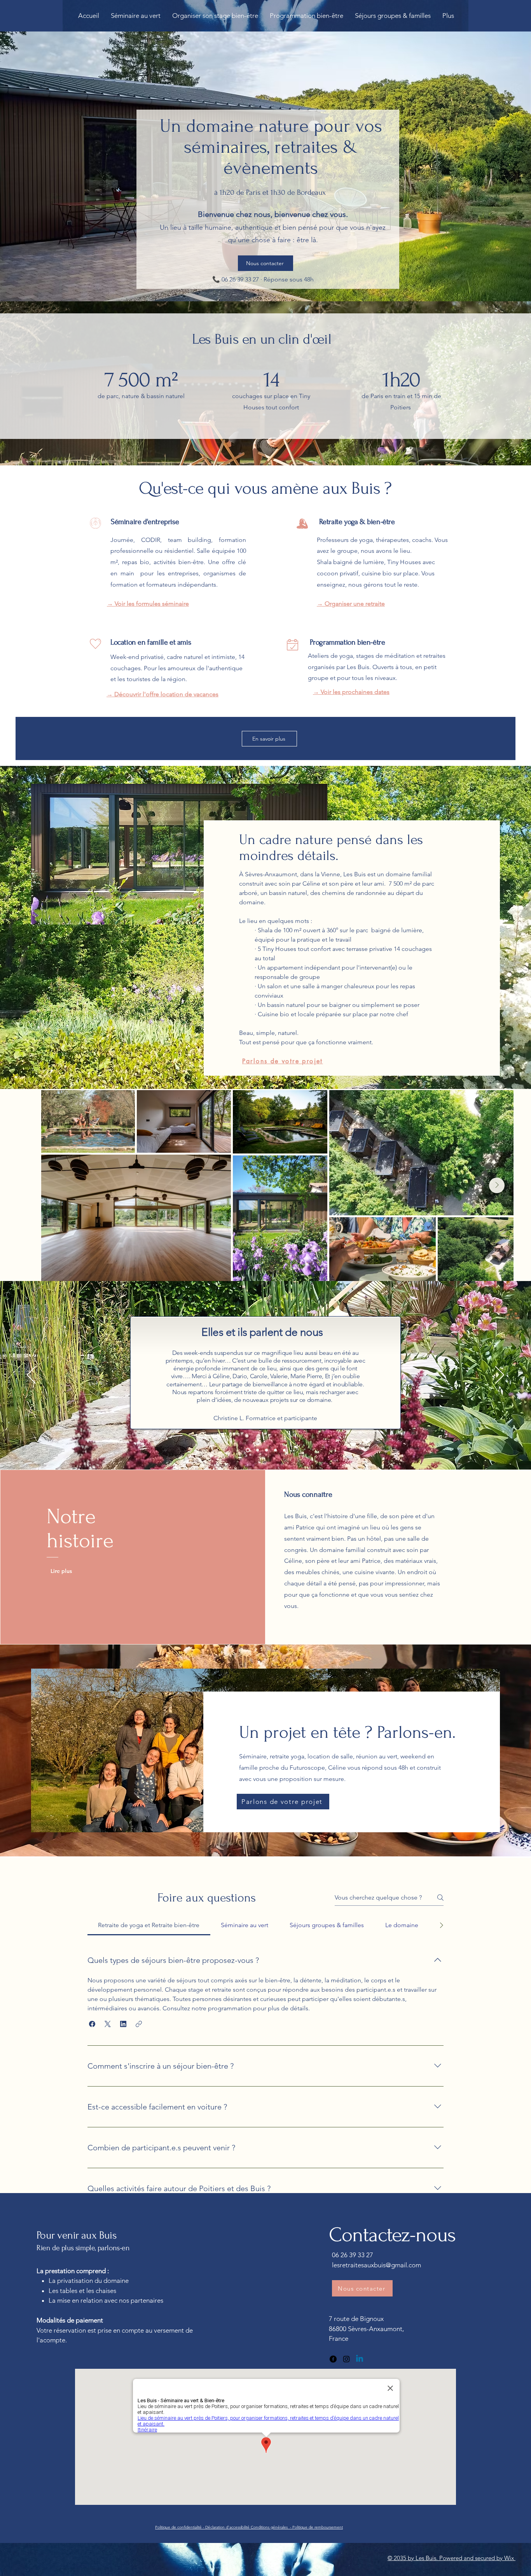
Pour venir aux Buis (78, 2235)
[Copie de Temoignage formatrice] (266, 1450)
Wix (510, 2558)
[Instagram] (346, 2359)
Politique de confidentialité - (180, 2527)
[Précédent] (31, 1375)
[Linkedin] (360, 2359)
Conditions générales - (272, 2527)
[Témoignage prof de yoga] (257, 1450)
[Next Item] (497, 1185)
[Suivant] (500, 1375)
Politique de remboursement (318, 2527)
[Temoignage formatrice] (247, 1450)
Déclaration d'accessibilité (228, 2527)
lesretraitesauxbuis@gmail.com (376, 2265)
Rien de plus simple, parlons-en (83, 2248)
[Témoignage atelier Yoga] (284, 1450)
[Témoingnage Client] (275, 1450)
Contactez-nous (392, 2235)
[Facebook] (333, 2359)
